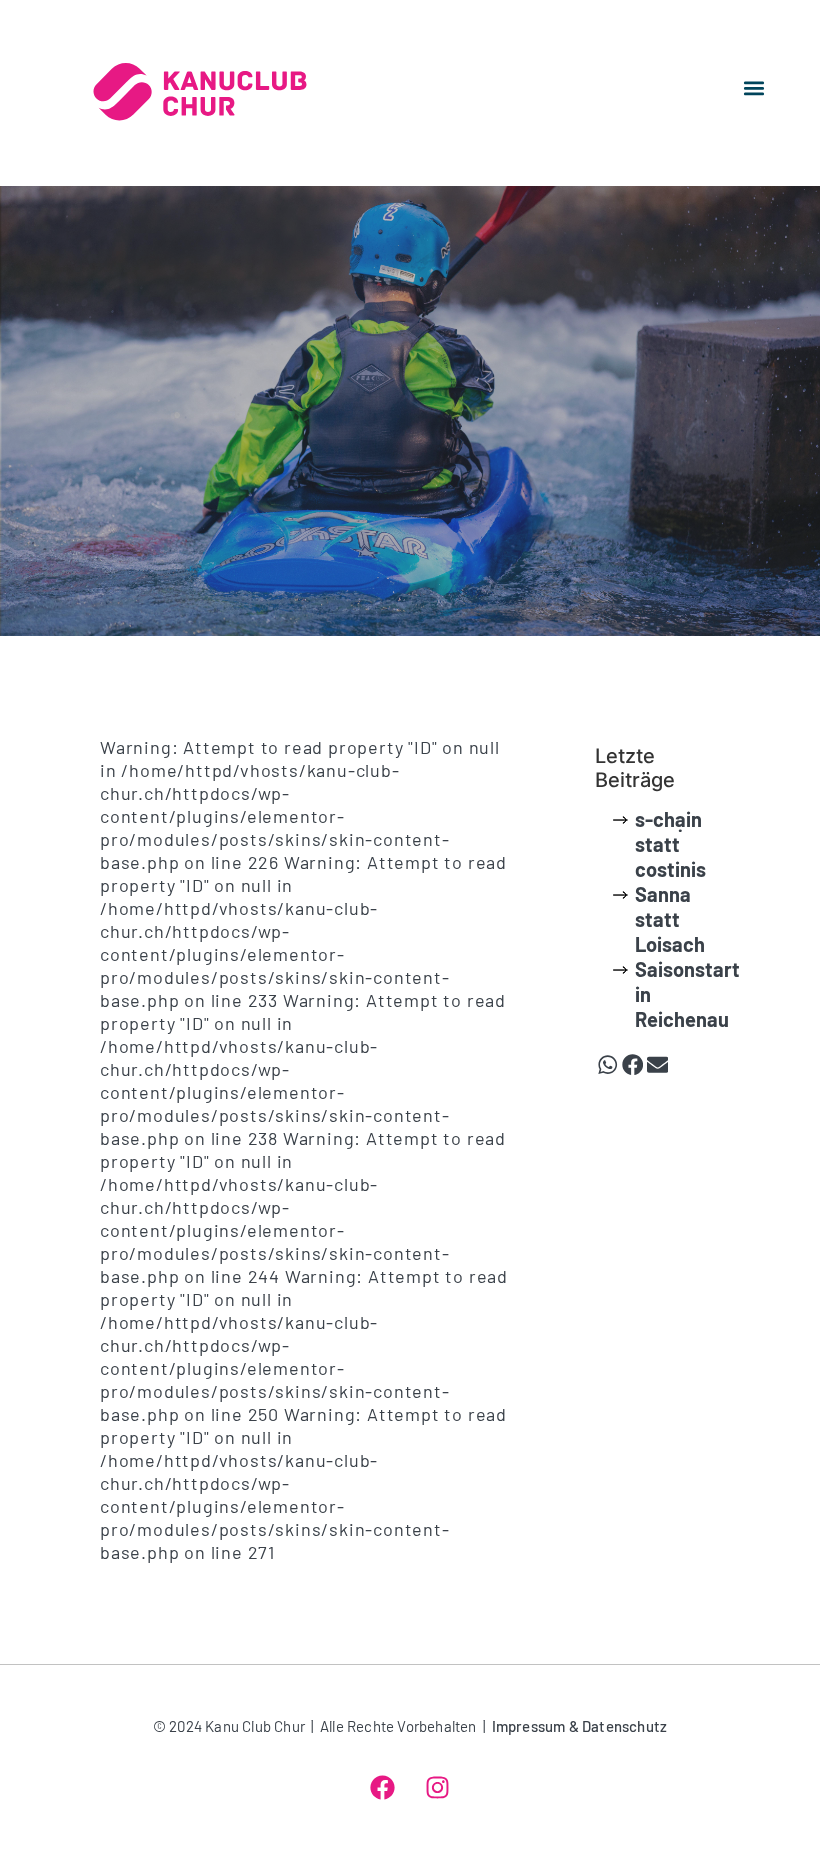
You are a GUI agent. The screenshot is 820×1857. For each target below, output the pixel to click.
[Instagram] (438, 1787)
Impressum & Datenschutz (580, 1726)
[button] (753, 87)
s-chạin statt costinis (670, 844)
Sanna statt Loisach (670, 919)
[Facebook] (383, 1787)
